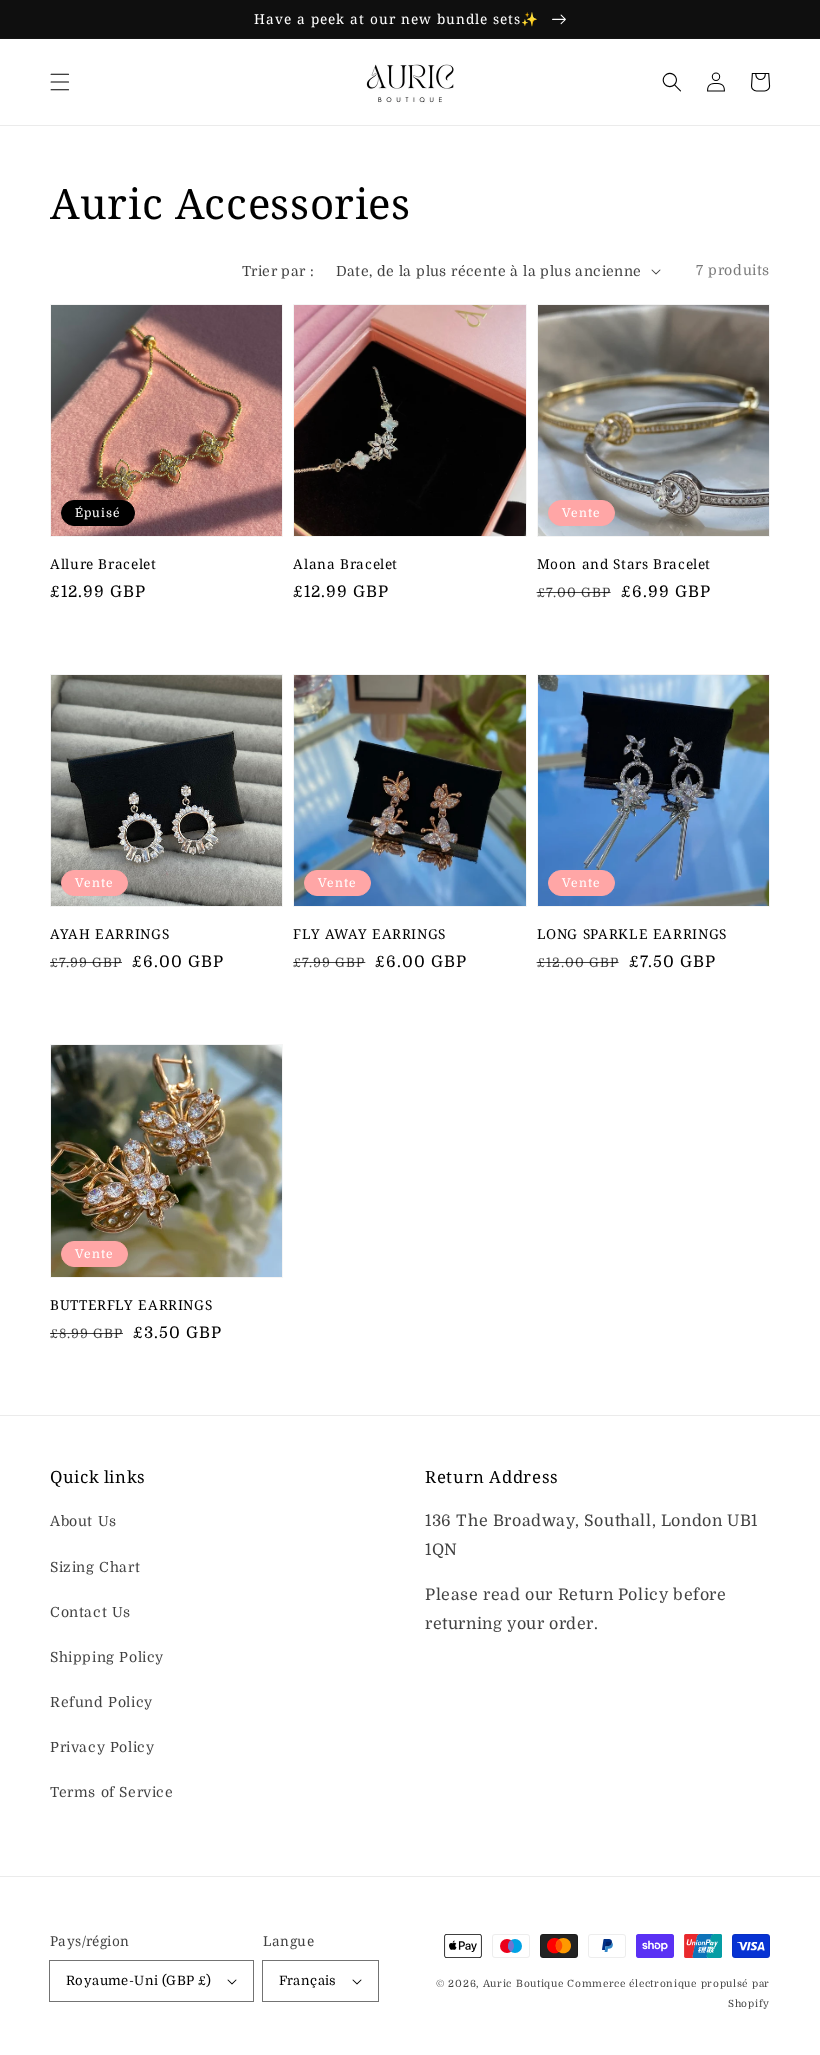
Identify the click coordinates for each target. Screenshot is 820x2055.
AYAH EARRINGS (109, 933)
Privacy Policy (102, 1747)
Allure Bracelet (103, 563)
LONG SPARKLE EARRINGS (632, 933)
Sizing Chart (95, 1567)
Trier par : (278, 271)
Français (308, 1980)
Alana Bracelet (345, 563)
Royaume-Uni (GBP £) (139, 1980)
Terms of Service (112, 1792)
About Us (83, 1521)
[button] (60, 82)
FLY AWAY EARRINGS (369, 933)
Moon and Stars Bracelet (624, 563)
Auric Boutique (525, 1983)
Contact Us (90, 1612)
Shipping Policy (107, 1657)
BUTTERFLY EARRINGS (131, 1304)
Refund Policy (101, 1702)
